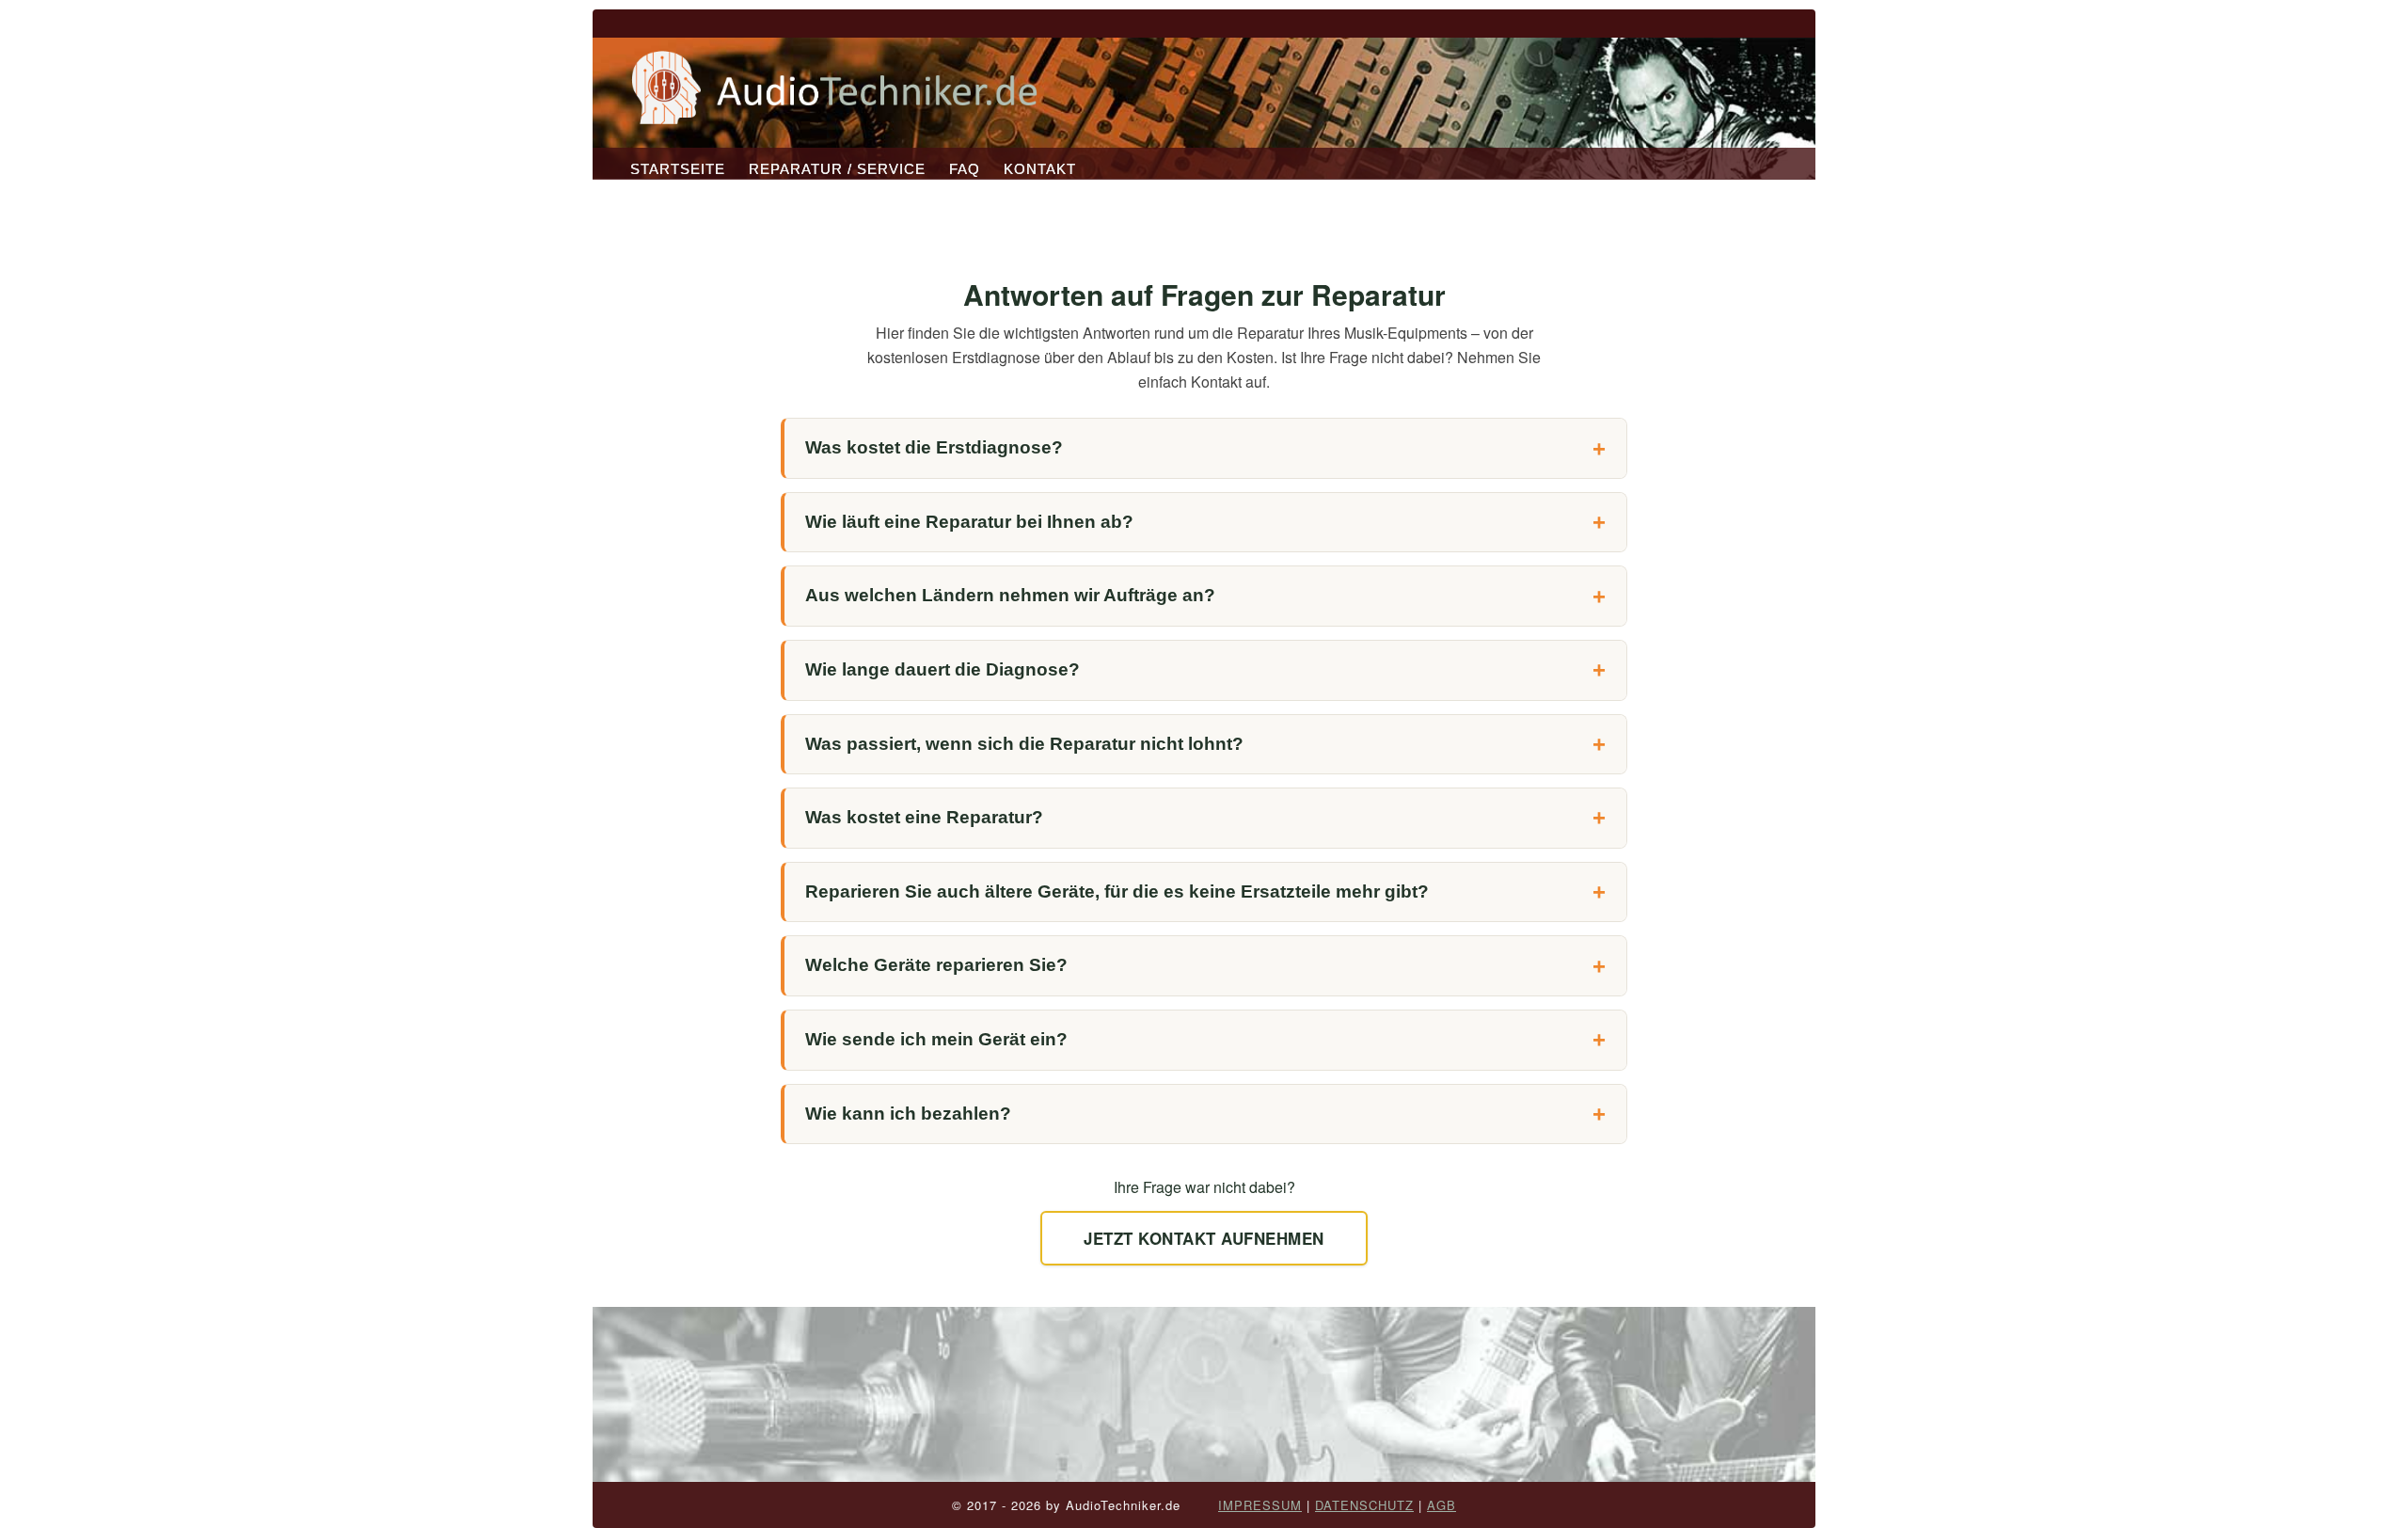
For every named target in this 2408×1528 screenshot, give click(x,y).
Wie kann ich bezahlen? (908, 1114)
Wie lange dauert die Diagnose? (943, 669)
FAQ (965, 169)
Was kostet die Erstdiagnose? (934, 447)
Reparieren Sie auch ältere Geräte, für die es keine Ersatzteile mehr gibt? (1117, 891)
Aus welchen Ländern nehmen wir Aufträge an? (1010, 595)
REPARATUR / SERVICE (837, 169)
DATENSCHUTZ (1364, 1505)
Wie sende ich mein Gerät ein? (936, 1039)
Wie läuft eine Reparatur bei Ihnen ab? (969, 522)
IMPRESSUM (1260, 1505)
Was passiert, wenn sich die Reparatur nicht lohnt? (1024, 744)
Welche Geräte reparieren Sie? (936, 965)
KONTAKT (1040, 169)
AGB (1442, 1505)
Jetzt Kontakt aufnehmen (1204, 1238)
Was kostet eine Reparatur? (924, 817)
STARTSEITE (678, 169)
